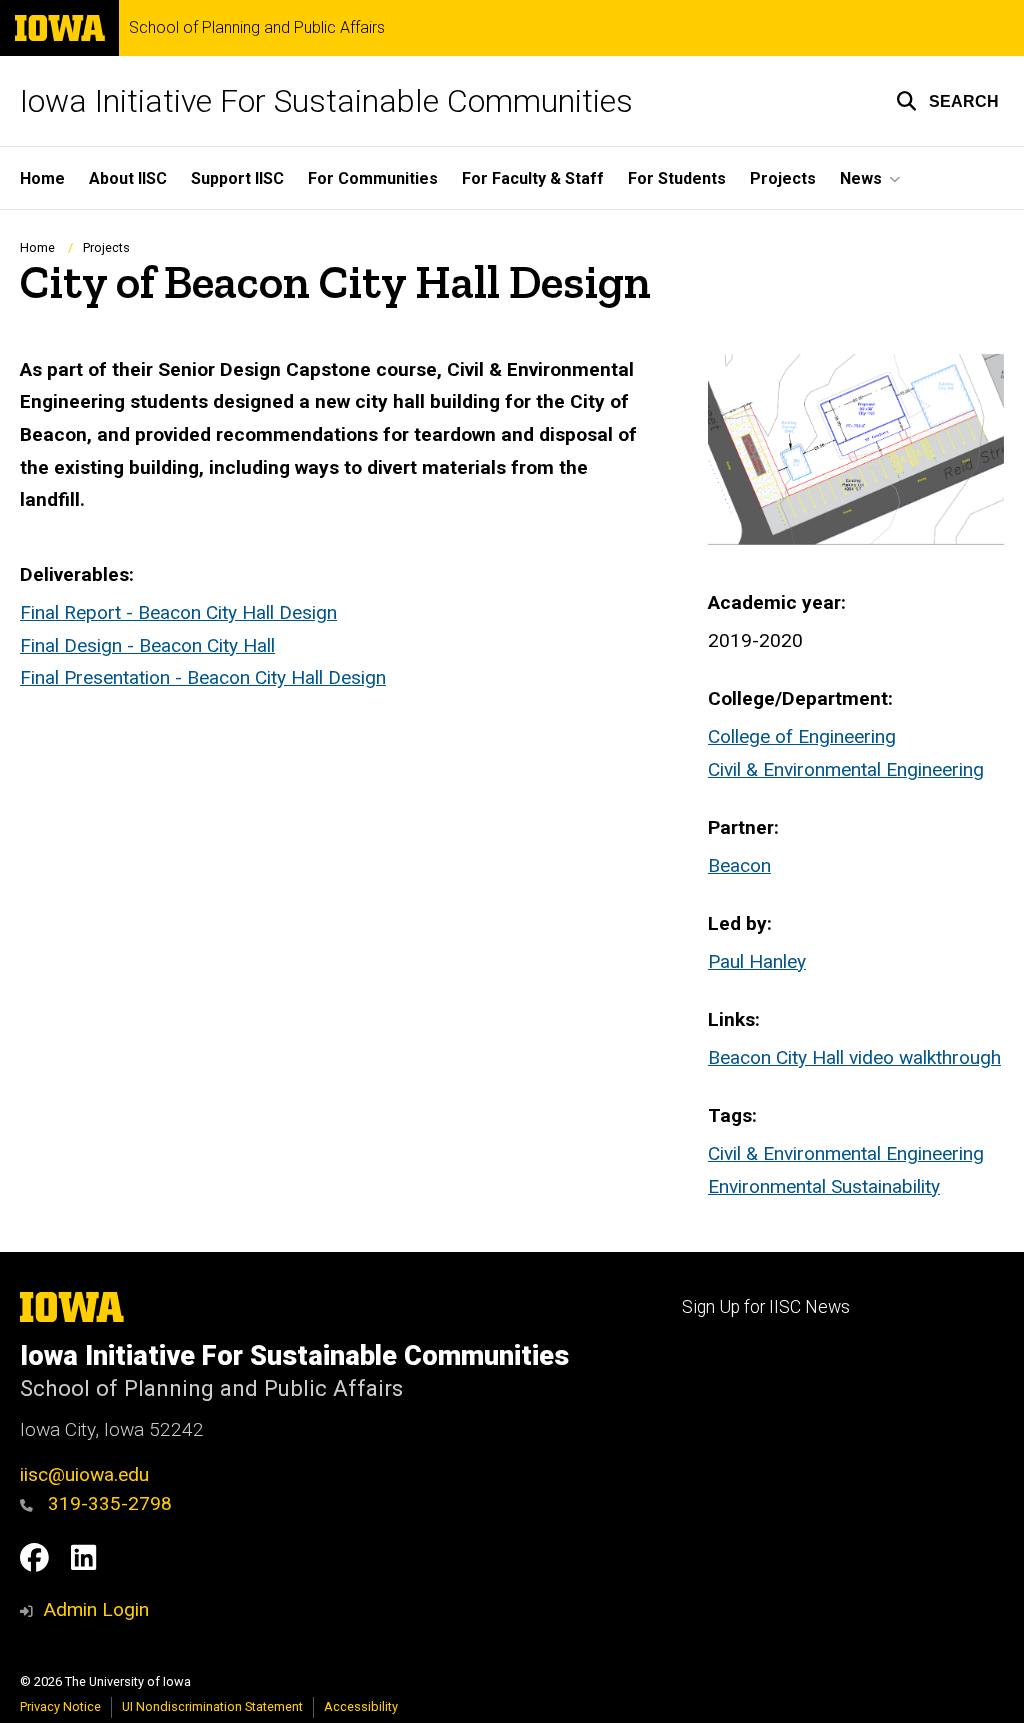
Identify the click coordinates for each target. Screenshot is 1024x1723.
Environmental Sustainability (824, 1186)
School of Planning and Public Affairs (257, 28)
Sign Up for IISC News (766, 1307)
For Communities (373, 178)
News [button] (861, 178)
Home (42, 178)
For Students (677, 178)
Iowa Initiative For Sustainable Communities (326, 101)
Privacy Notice (60, 1706)
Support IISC (237, 178)
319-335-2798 (107, 1503)
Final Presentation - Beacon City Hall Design (203, 677)
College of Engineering (802, 736)
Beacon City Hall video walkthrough (854, 1057)
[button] (947, 101)
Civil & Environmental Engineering (846, 769)
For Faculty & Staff (533, 178)
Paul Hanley (757, 961)
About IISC (128, 178)
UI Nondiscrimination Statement (212, 1706)
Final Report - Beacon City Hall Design (178, 612)
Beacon (739, 865)
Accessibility (361, 1706)
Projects (783, 178)
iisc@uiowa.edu (84, 1474)
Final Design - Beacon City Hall (147, 645)
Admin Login (96, 1609)
